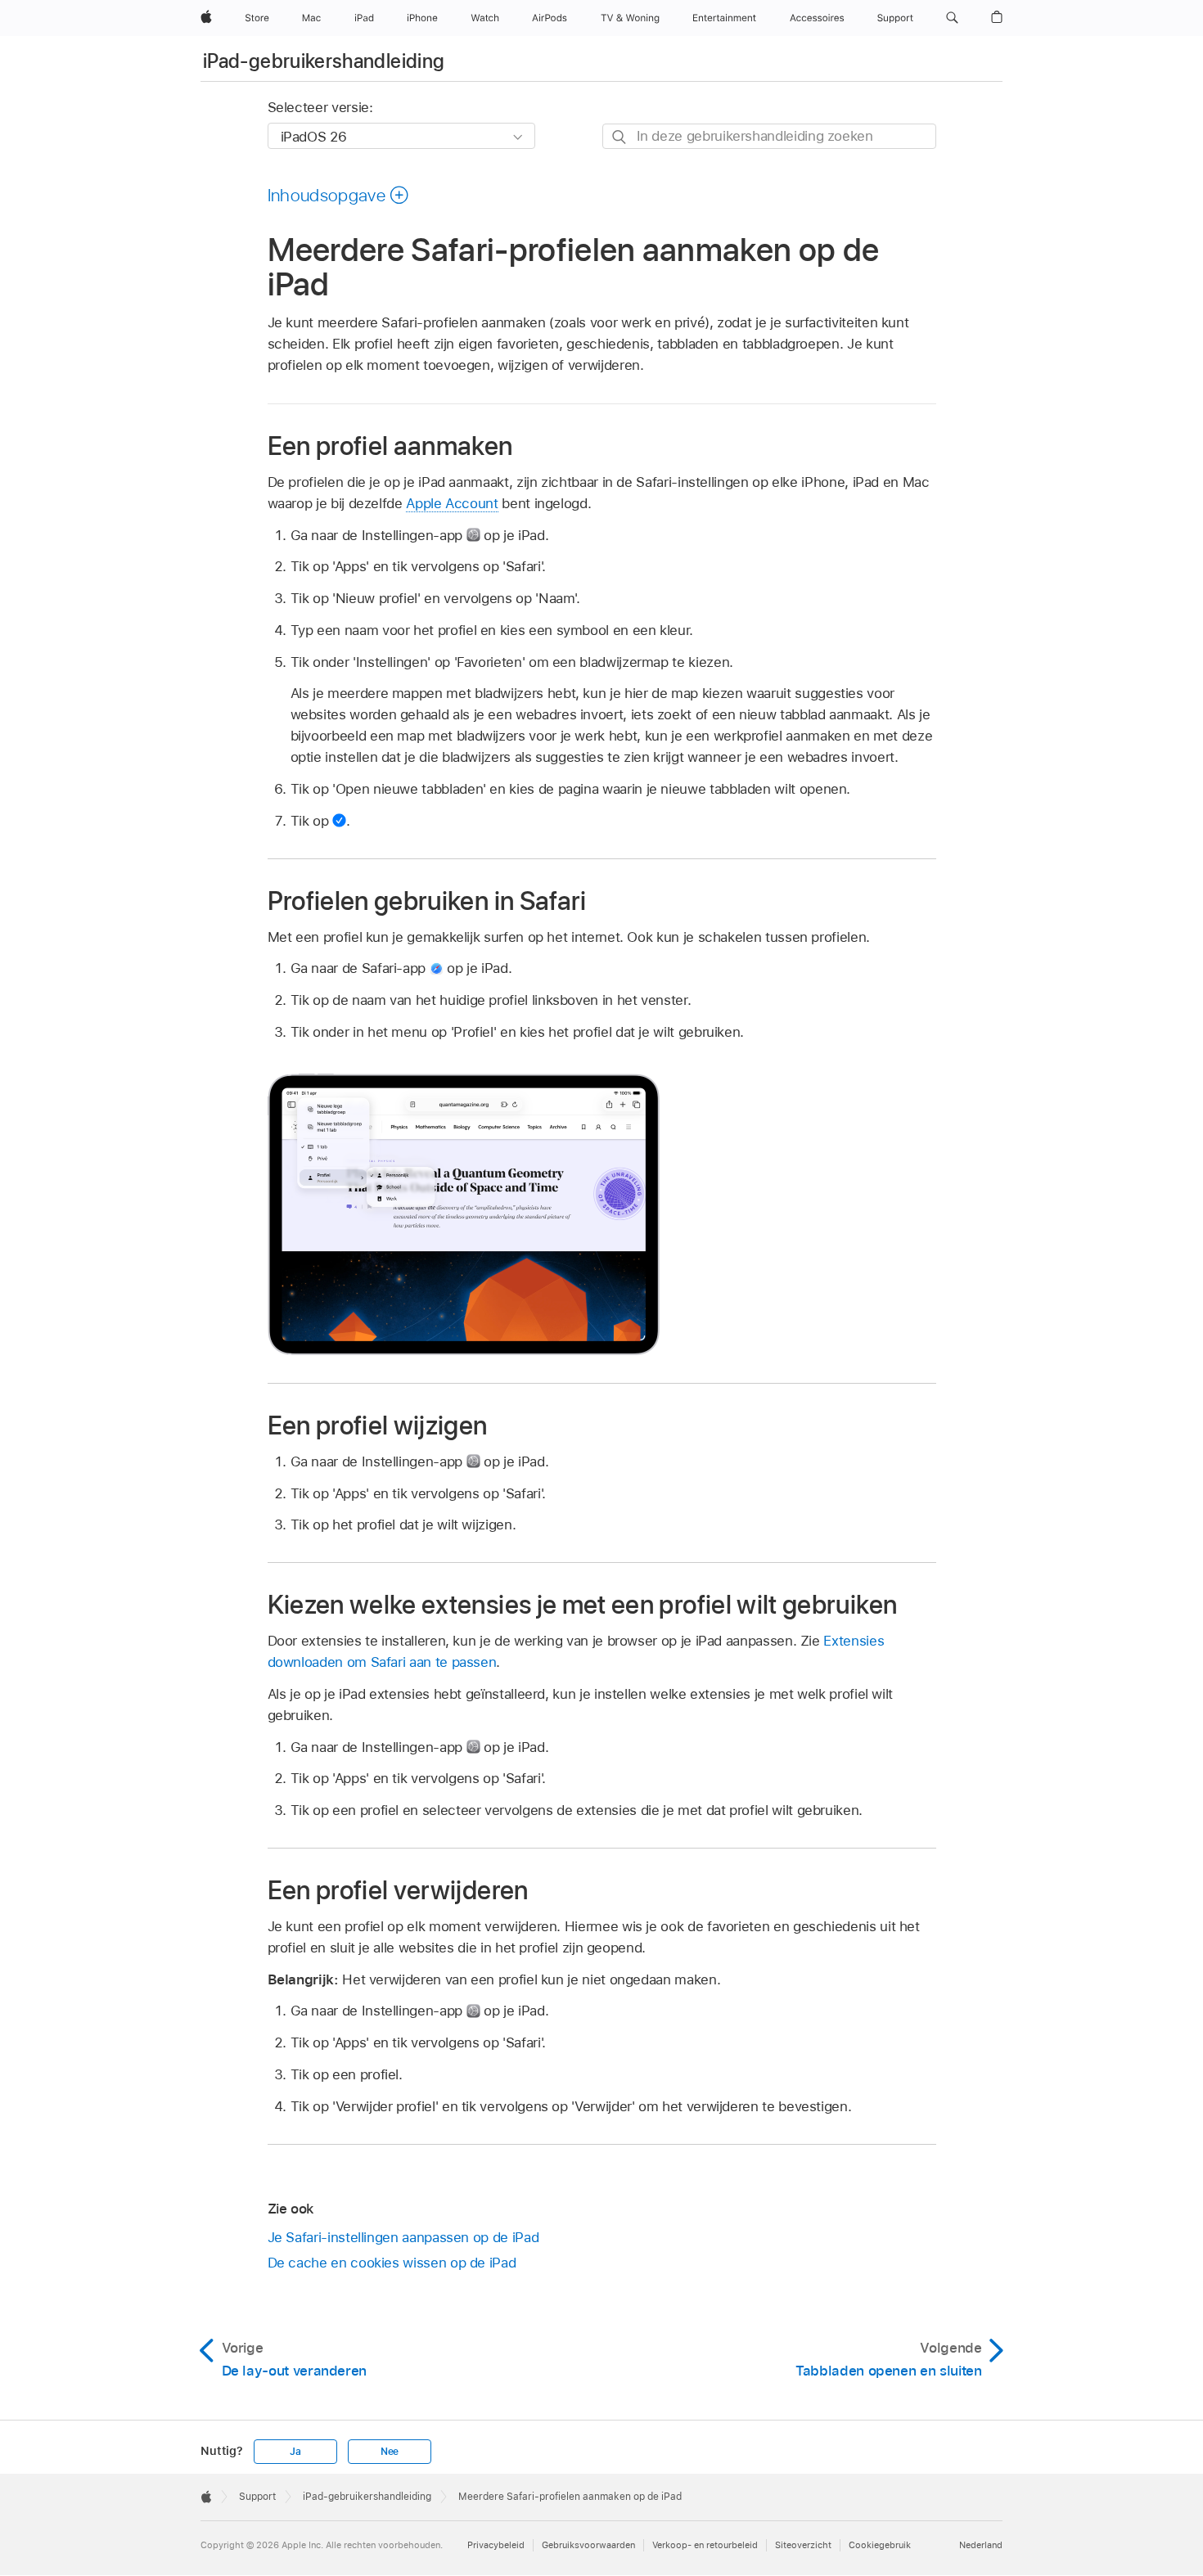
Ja (295, 2452)
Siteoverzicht (803, 2545)
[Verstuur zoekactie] (620, 137)
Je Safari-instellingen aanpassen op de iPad (403, 2237)
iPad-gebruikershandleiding (324, 61)
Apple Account (452, 503)
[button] (952, 18)
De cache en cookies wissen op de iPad (392, 2263)
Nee (390, 2452)
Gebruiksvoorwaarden (588, 2545)
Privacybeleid (496, 2545)
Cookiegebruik (880, 2545)
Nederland (981, 2545)
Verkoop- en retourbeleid (705, 2545)
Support (257, 2497)
